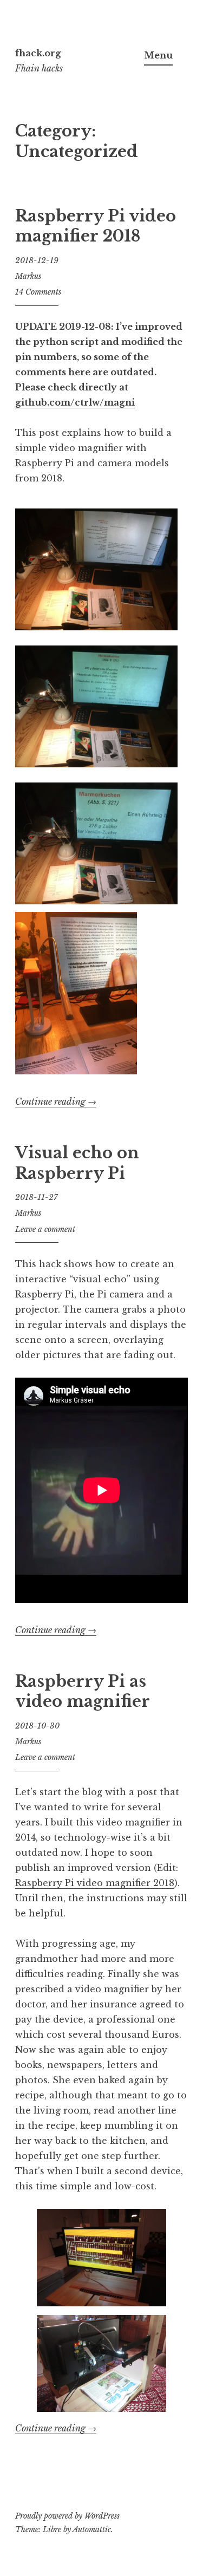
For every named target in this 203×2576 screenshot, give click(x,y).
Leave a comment (45, 1229)
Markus (28, 276)
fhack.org (38, 53)
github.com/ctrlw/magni (75, 402)
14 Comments (38, 292)
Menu (158, 55)
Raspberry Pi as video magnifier (83, 1692)
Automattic (92, 2529)
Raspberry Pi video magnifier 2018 (96, 226)
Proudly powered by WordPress (67, 2516)
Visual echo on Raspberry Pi (77, 1163)
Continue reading (56, 1102)
